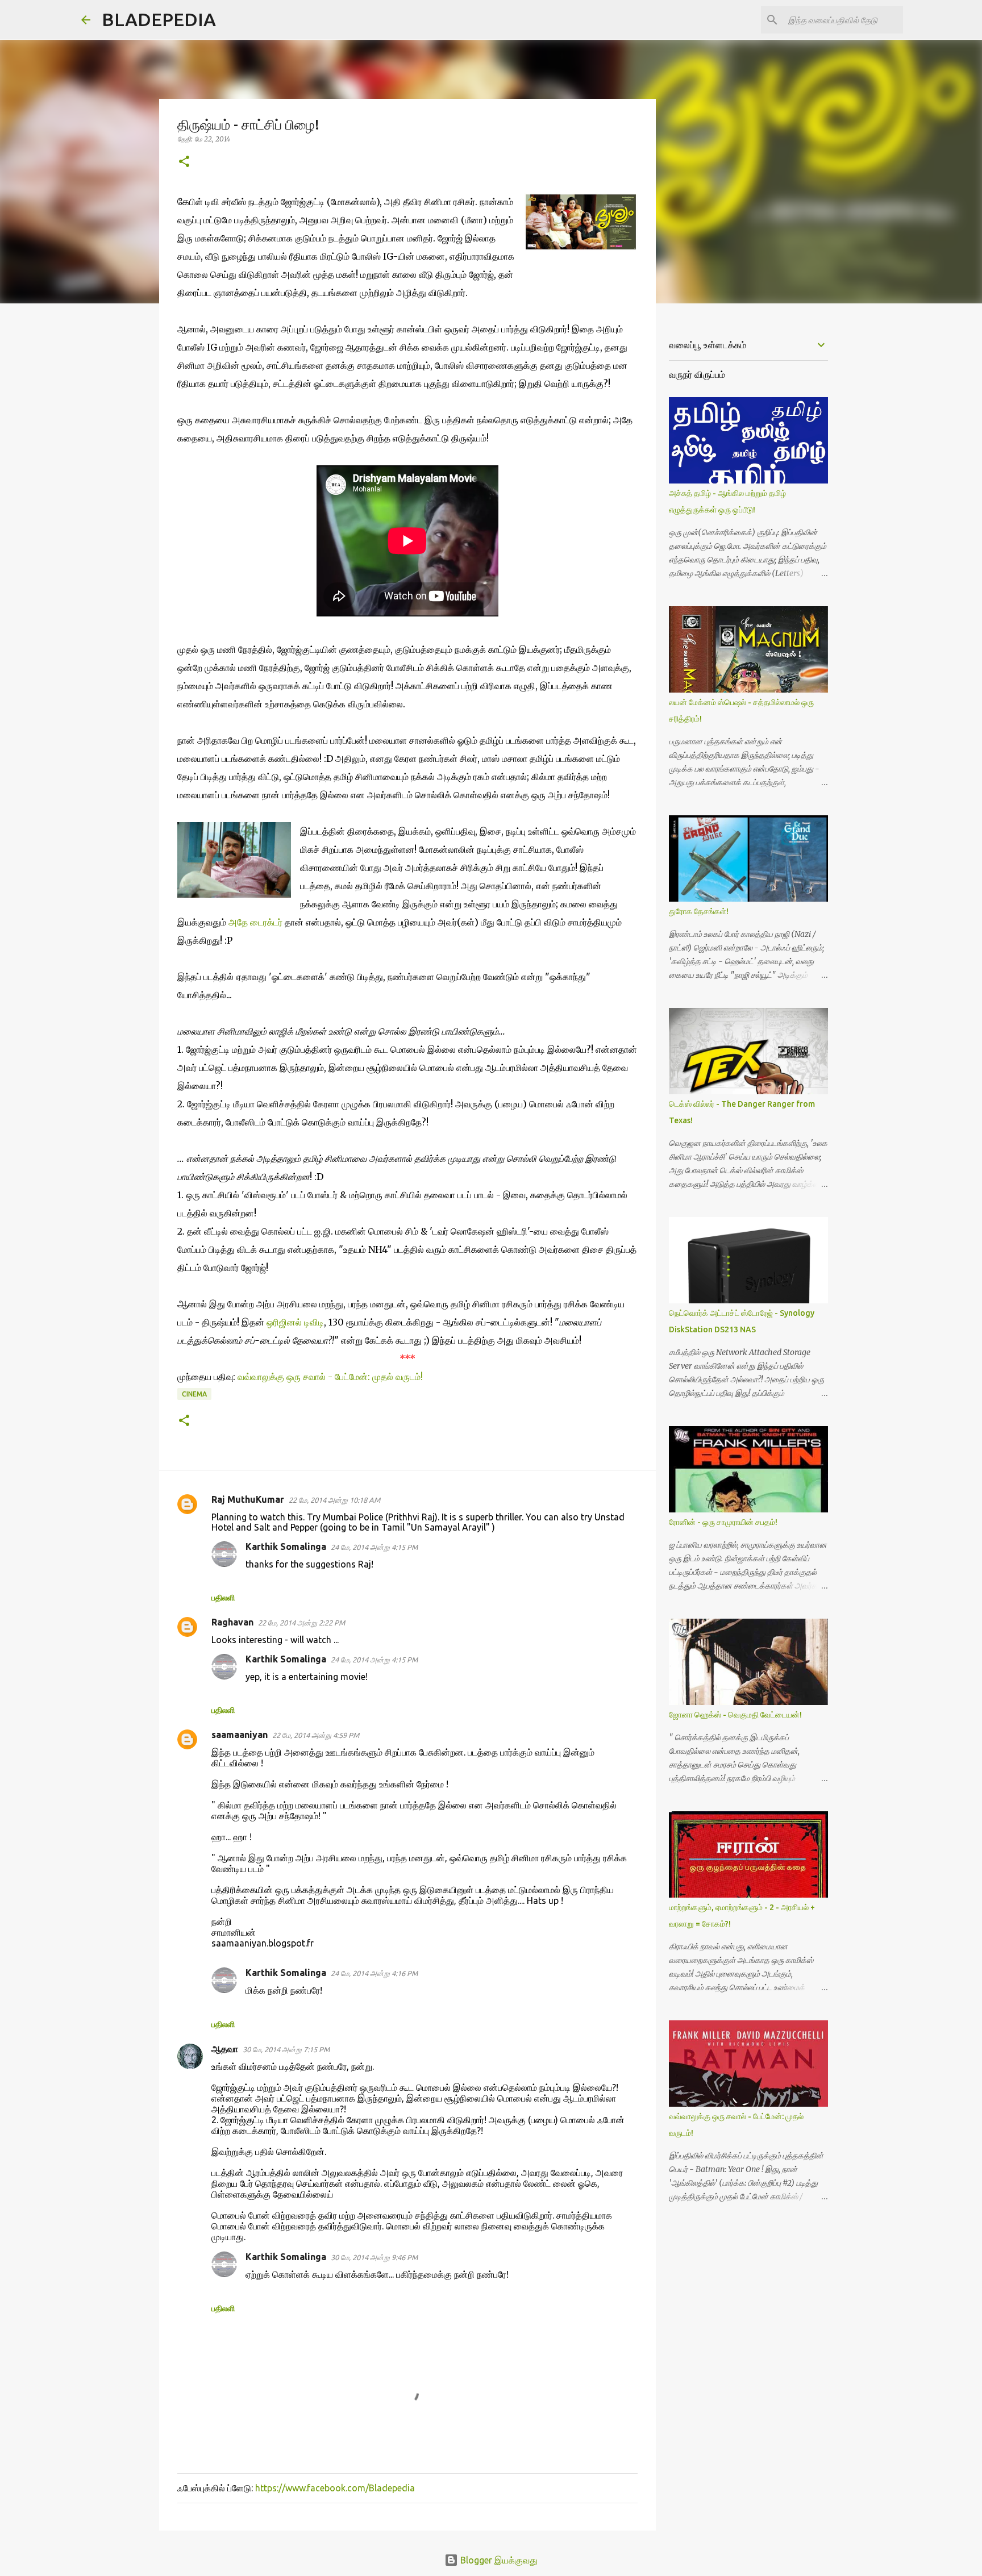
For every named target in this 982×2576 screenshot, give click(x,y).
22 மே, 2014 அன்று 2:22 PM (301, 1623)
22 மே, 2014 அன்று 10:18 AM (334, 1500)
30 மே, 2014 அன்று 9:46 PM (374, 2257)
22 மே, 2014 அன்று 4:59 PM (316, 1735)
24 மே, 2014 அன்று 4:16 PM (374, 1973)
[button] (184, 162)
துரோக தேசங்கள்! (699, 911)
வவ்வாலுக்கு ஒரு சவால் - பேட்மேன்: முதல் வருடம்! (330, 1377)
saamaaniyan (240, 1735)
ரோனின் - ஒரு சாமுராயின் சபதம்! (723, 1522)
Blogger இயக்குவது (498, 2560)
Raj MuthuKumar (248, 1499)
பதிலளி (223, 1598)
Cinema (194, 1394)
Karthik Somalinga (286, 1547)
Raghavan (232, 1622)
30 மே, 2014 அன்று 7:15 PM (286, 2049)
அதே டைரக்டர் (255, 922)
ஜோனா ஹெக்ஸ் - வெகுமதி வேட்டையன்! (735, 1715)
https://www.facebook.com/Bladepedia (335, 2488)
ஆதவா (225, 2049)
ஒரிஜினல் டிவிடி (295, 1322)
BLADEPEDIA (159, 19)
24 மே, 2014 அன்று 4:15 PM (374, 1547)
